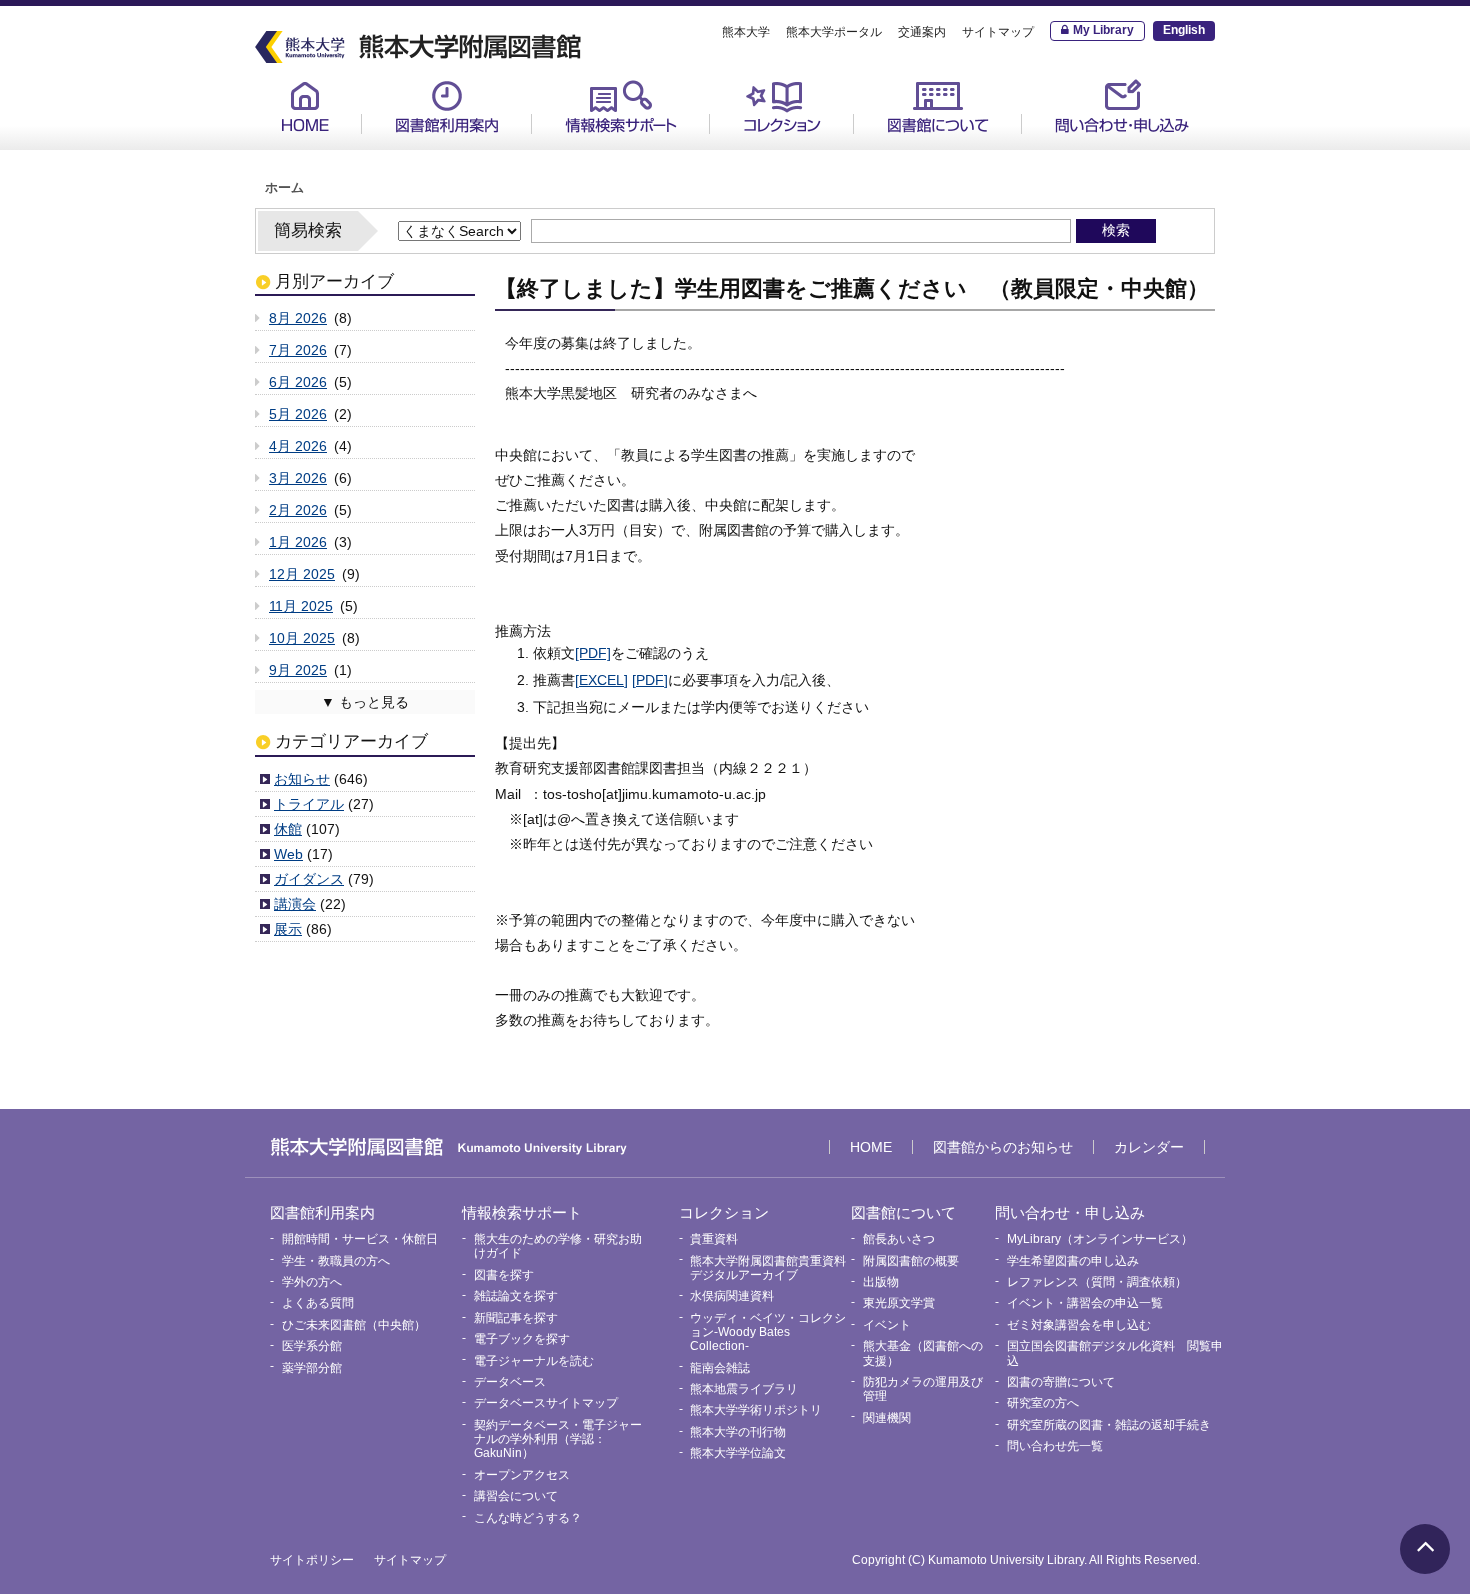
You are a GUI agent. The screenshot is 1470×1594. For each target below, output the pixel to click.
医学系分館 (312, 1346)
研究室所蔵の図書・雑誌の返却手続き (1109, 1425)
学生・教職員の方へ (336, 1261)
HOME (305, 106)
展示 (288, 929)
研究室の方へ (1043, 1403)
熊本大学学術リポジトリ (756, 1410)
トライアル (309, 804)
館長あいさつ (914, 151)
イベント (887, 1325)
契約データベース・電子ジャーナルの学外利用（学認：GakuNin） (558, 1439)
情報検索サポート (621, 106)
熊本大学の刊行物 (738, 1432)
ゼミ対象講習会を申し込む (1079, 1325)
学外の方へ (312, 1282)
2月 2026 (298, 510)
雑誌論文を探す (516, 1296)
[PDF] (593, 653)
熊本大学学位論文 (738, 1453)
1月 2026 (298, 542)
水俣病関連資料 (732, 1296)
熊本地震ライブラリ (744, 1389)
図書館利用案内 (447, 106)
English (1184, 30)
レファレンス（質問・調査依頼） (1097, 1282)
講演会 (295, 904)
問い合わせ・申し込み (1122, 106)
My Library (1103, 30)
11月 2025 (301, 606)
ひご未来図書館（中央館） (354, 1325)
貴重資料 (756, 151)
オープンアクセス (522, 1475)
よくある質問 (318, 1303)
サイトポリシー (312, 1560)
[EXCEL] (601, 680)
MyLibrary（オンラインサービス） (1127, 158)
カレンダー (1149, 1147)
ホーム (284, 188)
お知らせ (302, 779)
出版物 (881, 1282)
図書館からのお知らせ (1003, 1147)
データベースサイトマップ (546, 1403)
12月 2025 (302, 574)
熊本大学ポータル (834, 32)
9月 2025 (298, 670)
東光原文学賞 (899, 1303)
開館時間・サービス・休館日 (471, 151)
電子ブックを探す (522, 1339)
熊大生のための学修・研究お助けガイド (641, 158)
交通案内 (922, 32)
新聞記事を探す (516, 1318)
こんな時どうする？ (528, 1518)
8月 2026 (298, 318)
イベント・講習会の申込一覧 (1085, 1303)
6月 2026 (298, 382)
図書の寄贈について (1061, 1382)
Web (288, 854)
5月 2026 (298, 414)
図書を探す (504, 1275)
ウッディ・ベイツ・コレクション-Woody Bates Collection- (768, 1332)
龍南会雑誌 (720, 1368)
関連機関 (887, 1418)
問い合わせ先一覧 (1055, 1446)
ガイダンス (309, 879)
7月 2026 (298, 350)
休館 (288, 829)
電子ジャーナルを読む (534, 1361)
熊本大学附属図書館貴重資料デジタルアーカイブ (768, 1268)
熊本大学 (746, 32)
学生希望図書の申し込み (1073, 1261)
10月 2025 (302, 638)
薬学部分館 (312, 1368)
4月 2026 (298, 446)
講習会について (516, 1496)
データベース (510, 1382)
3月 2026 (298, 478)
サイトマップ (998, 32)
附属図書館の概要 (911, 1261)
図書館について (938, 106)
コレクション (782, 106)
